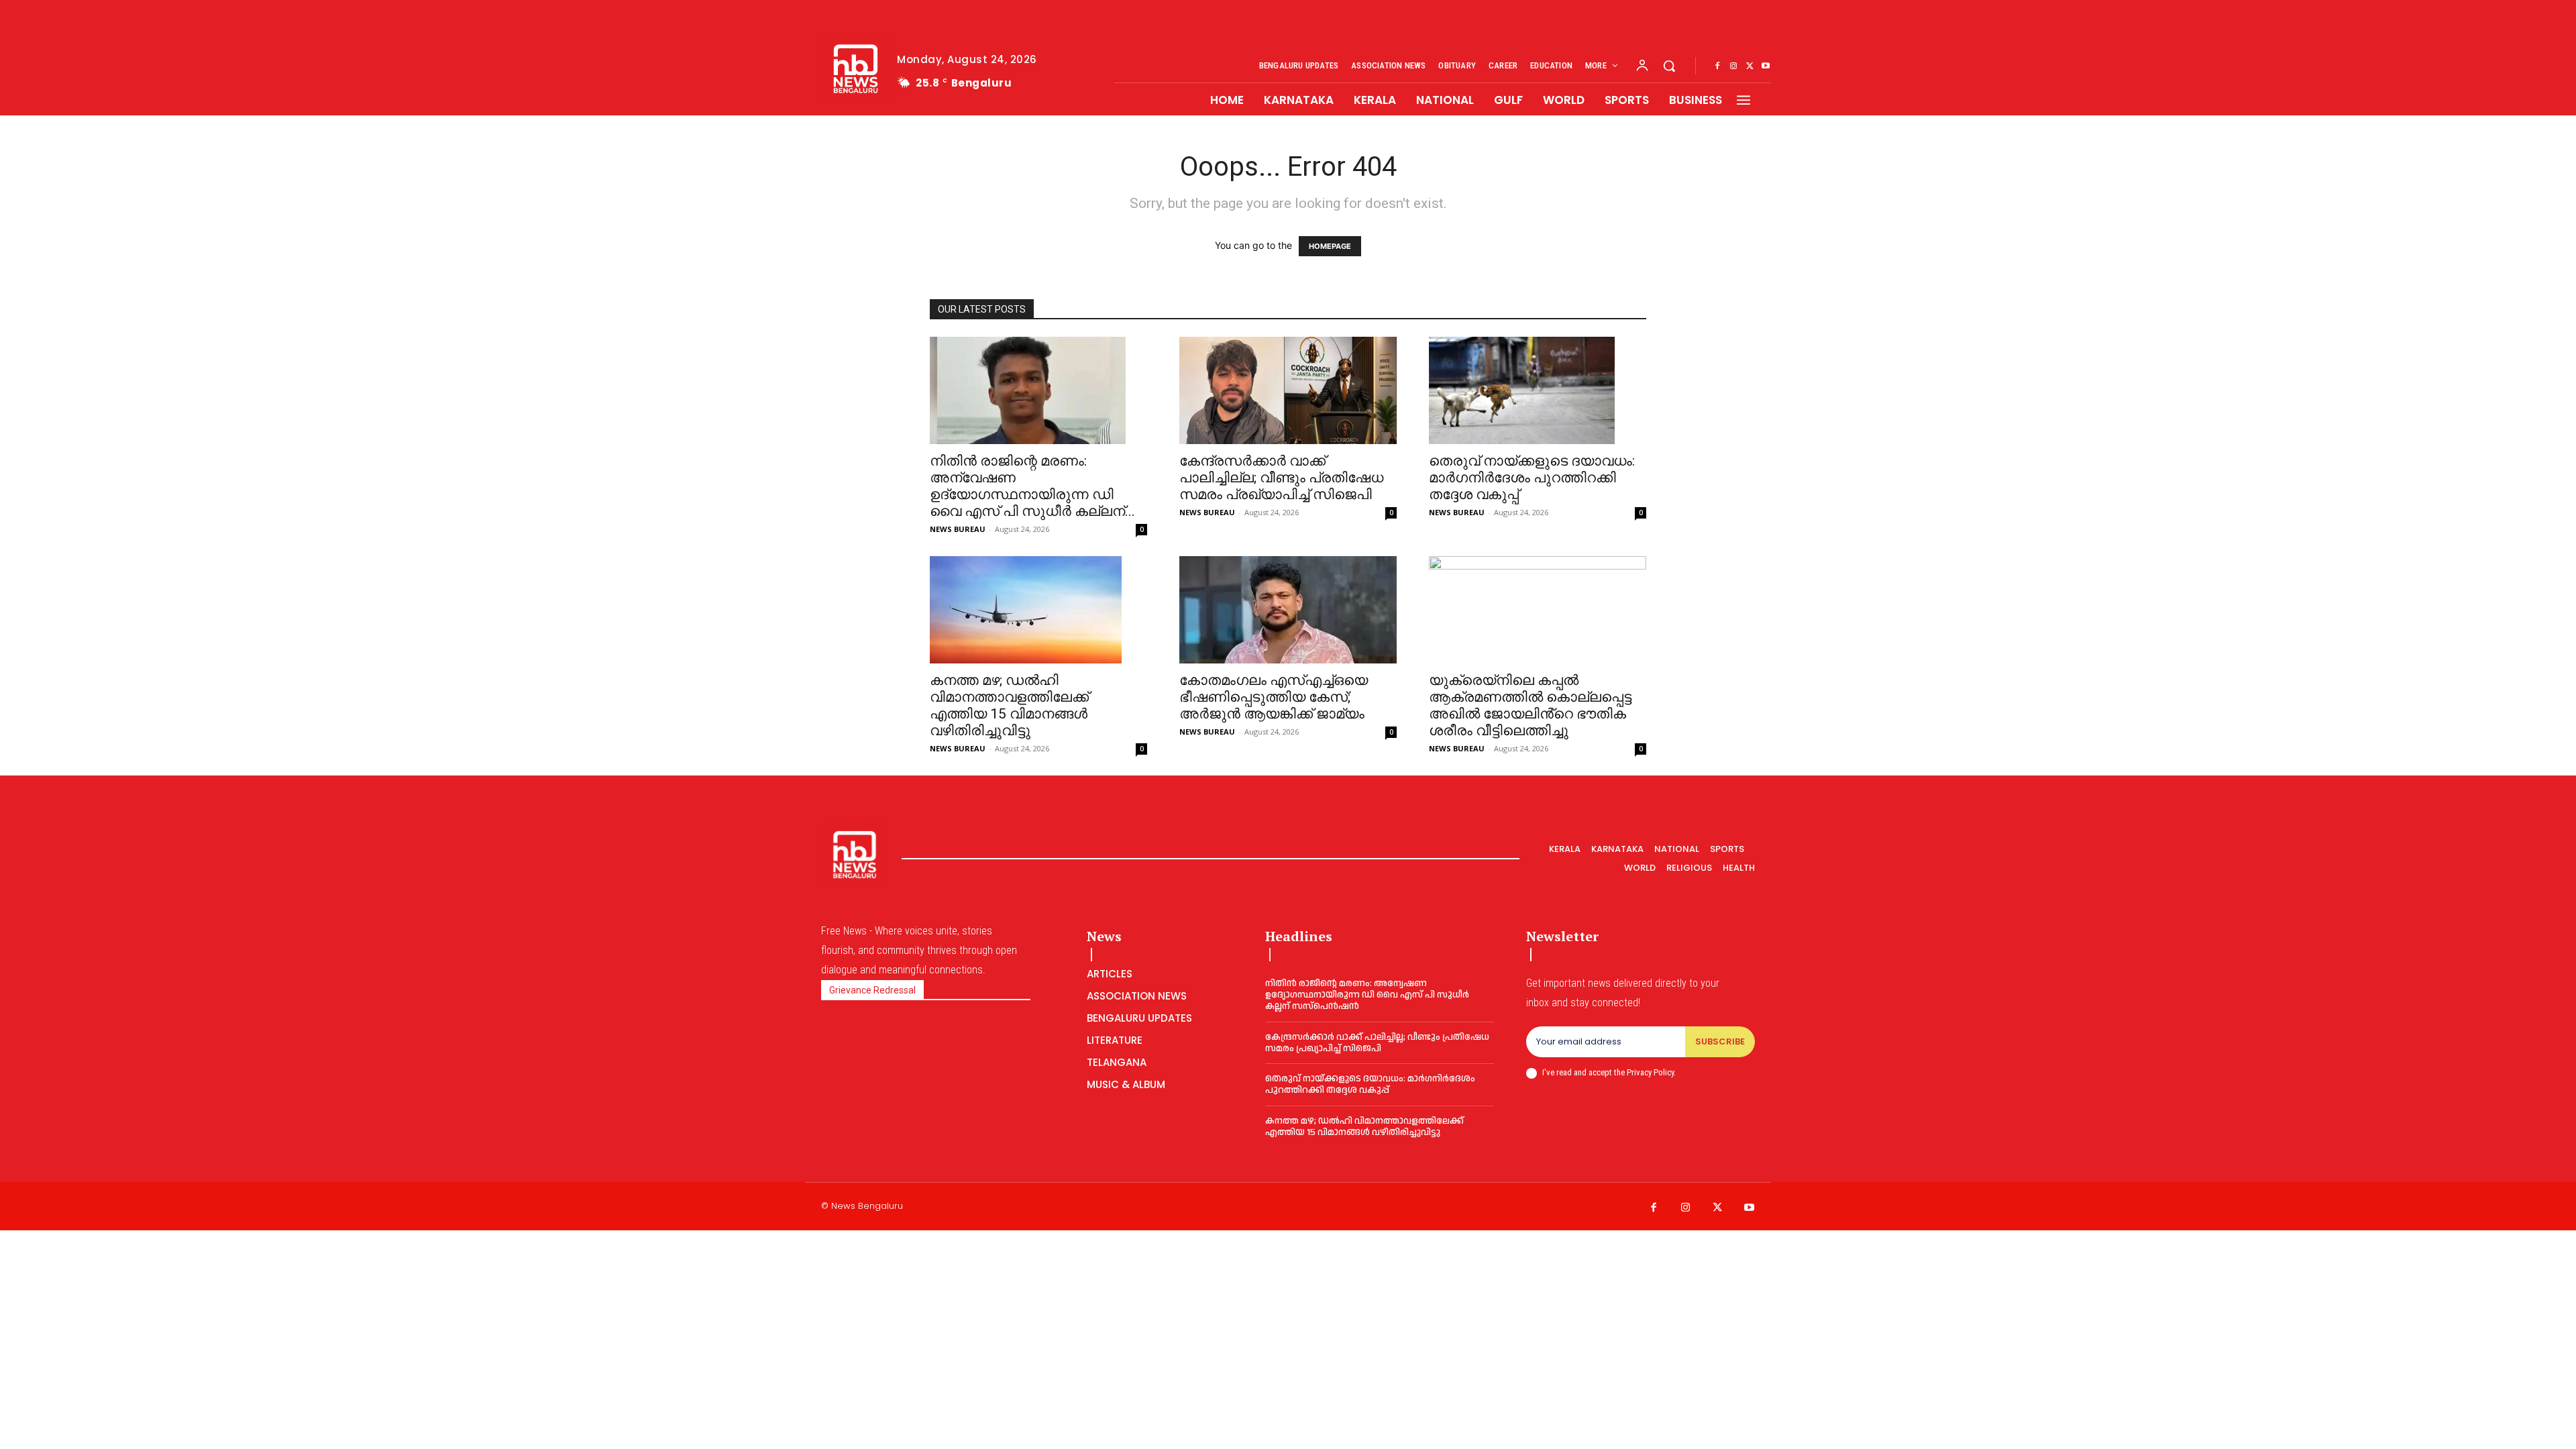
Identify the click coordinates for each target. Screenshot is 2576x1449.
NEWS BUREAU (958, 529)
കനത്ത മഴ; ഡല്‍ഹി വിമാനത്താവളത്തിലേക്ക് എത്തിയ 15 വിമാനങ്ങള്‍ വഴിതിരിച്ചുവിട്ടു (1009, 705)
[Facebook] (1717, 66)
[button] (1669, 66)
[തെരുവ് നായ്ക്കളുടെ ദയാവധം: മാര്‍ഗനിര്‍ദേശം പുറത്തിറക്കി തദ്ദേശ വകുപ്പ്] (1538, 390)
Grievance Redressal (872, 990)
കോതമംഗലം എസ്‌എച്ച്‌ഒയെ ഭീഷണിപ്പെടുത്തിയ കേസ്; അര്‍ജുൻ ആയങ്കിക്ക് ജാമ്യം (1274, 697)
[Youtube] (1766, 66)
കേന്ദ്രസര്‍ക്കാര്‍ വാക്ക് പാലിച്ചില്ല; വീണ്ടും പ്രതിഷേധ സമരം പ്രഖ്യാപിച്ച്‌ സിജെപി (1281, 478)
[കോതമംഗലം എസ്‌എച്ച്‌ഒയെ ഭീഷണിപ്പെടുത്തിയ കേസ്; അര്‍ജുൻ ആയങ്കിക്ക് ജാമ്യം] (1288, 610)
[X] (1750, 66)
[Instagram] (1733, 66)
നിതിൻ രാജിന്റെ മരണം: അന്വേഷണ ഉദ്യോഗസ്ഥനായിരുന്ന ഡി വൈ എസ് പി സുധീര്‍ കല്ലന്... (1032, 486)
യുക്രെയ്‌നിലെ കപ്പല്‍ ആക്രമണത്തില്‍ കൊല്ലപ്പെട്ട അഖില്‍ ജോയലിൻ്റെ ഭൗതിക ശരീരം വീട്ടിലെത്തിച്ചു (1530, 705)
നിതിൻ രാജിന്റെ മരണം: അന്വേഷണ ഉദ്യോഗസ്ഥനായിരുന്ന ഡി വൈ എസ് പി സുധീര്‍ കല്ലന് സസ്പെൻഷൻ (1367, 995)
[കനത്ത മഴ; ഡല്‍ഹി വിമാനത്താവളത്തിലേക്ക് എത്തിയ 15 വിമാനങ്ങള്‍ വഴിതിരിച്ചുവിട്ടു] (1038, 610)
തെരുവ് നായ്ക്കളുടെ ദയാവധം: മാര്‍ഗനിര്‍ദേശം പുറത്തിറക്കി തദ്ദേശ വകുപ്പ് (1532, 478)
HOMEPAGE (1330, 246)
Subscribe (1720, 1041)
